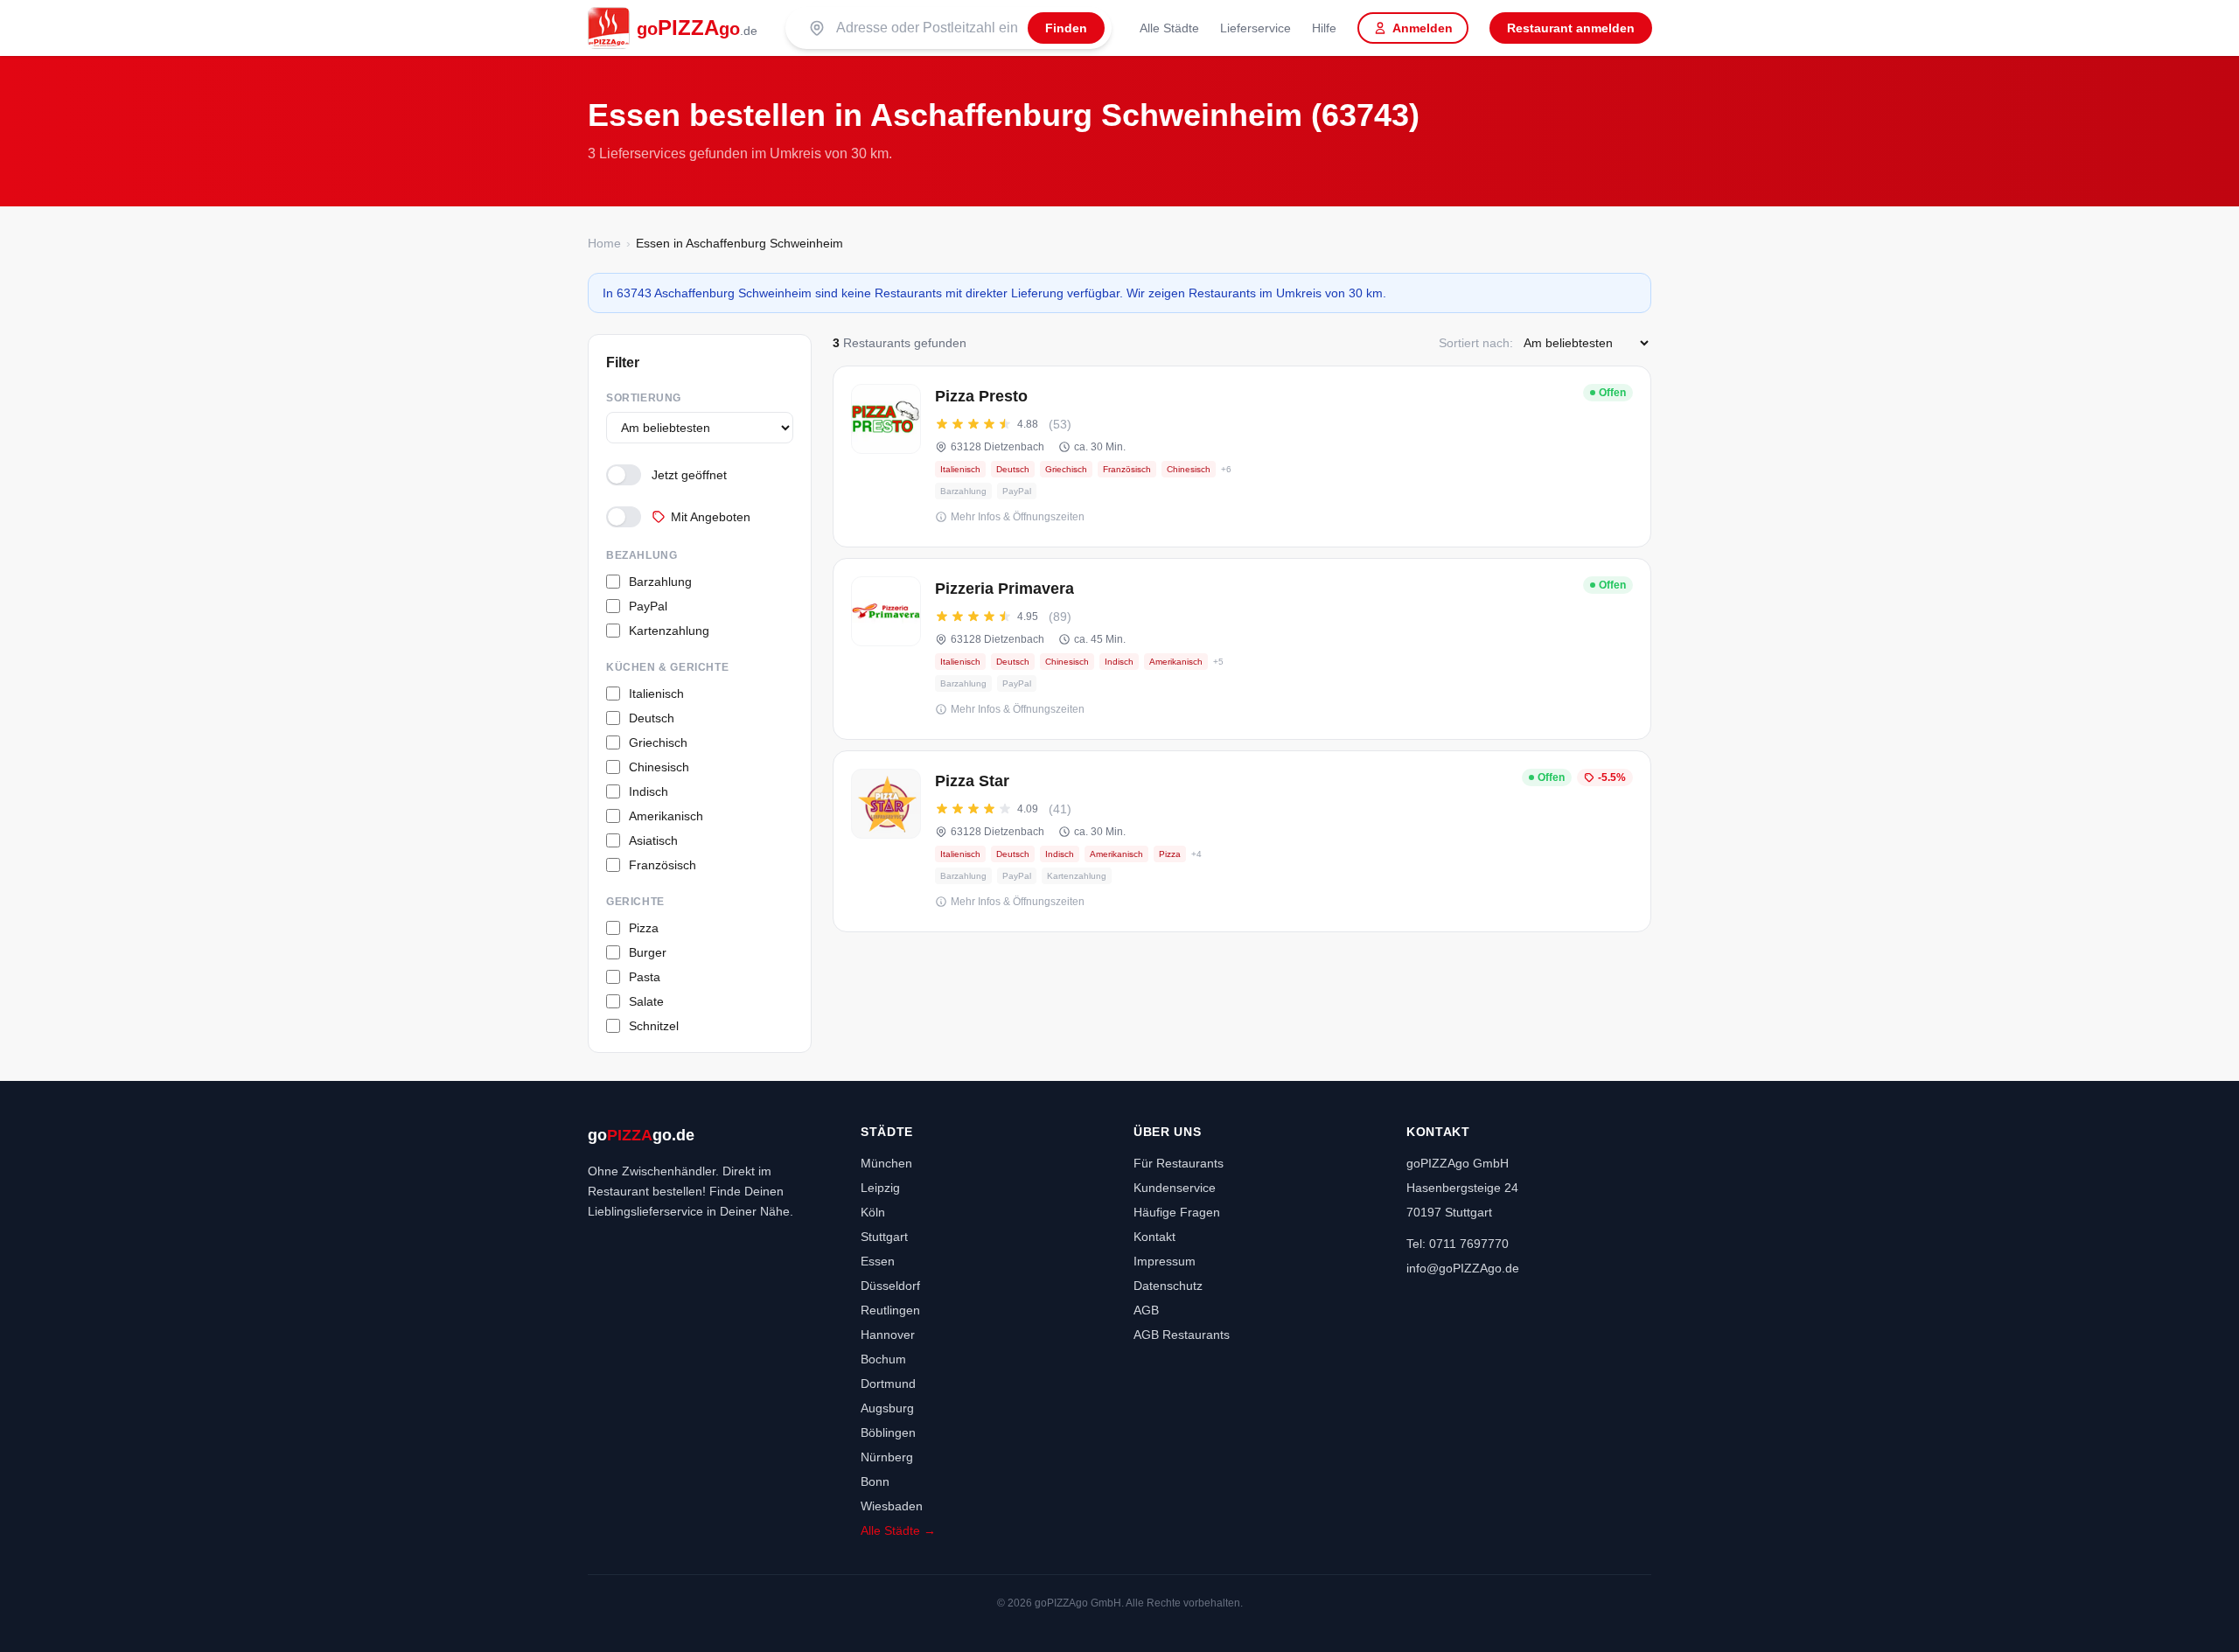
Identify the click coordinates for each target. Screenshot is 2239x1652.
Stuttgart (884, 1237)
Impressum (1165, 1261)
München (886, 1163)
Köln (873, 1212)
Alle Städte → (898, 1530)
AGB (1146, 1310)
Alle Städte (1169, 28)
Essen (878, 1261)
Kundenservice (1175, 1188)
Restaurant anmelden (1571, 28)
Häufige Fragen (1177, 1212)
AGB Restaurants (1182, 1335)
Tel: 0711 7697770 (1458, 1244)
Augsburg (887, 1408)
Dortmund (888, 1384)
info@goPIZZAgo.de (1463, 1268)
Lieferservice (1256, 28)
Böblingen (888, 1432)
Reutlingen (890, 1310)
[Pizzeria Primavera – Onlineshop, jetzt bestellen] (1242, 649)
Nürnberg (887, 1457)
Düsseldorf (890, 1286)
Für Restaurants (1179, 1163)
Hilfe (1324, 28)
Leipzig (880, 1188)
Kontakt (1154, 1237)
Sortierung (644, 398)
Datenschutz (1168, 1286)
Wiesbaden (892, 1506)
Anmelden (1423, 28)
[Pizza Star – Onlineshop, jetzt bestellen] (1242, 841)
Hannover (888, 1335)
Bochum (883, 1359)
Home (604, 243)
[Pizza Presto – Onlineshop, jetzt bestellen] (1242, 457)
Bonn (875, 1481)
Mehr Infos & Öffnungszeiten (1018, 517)
